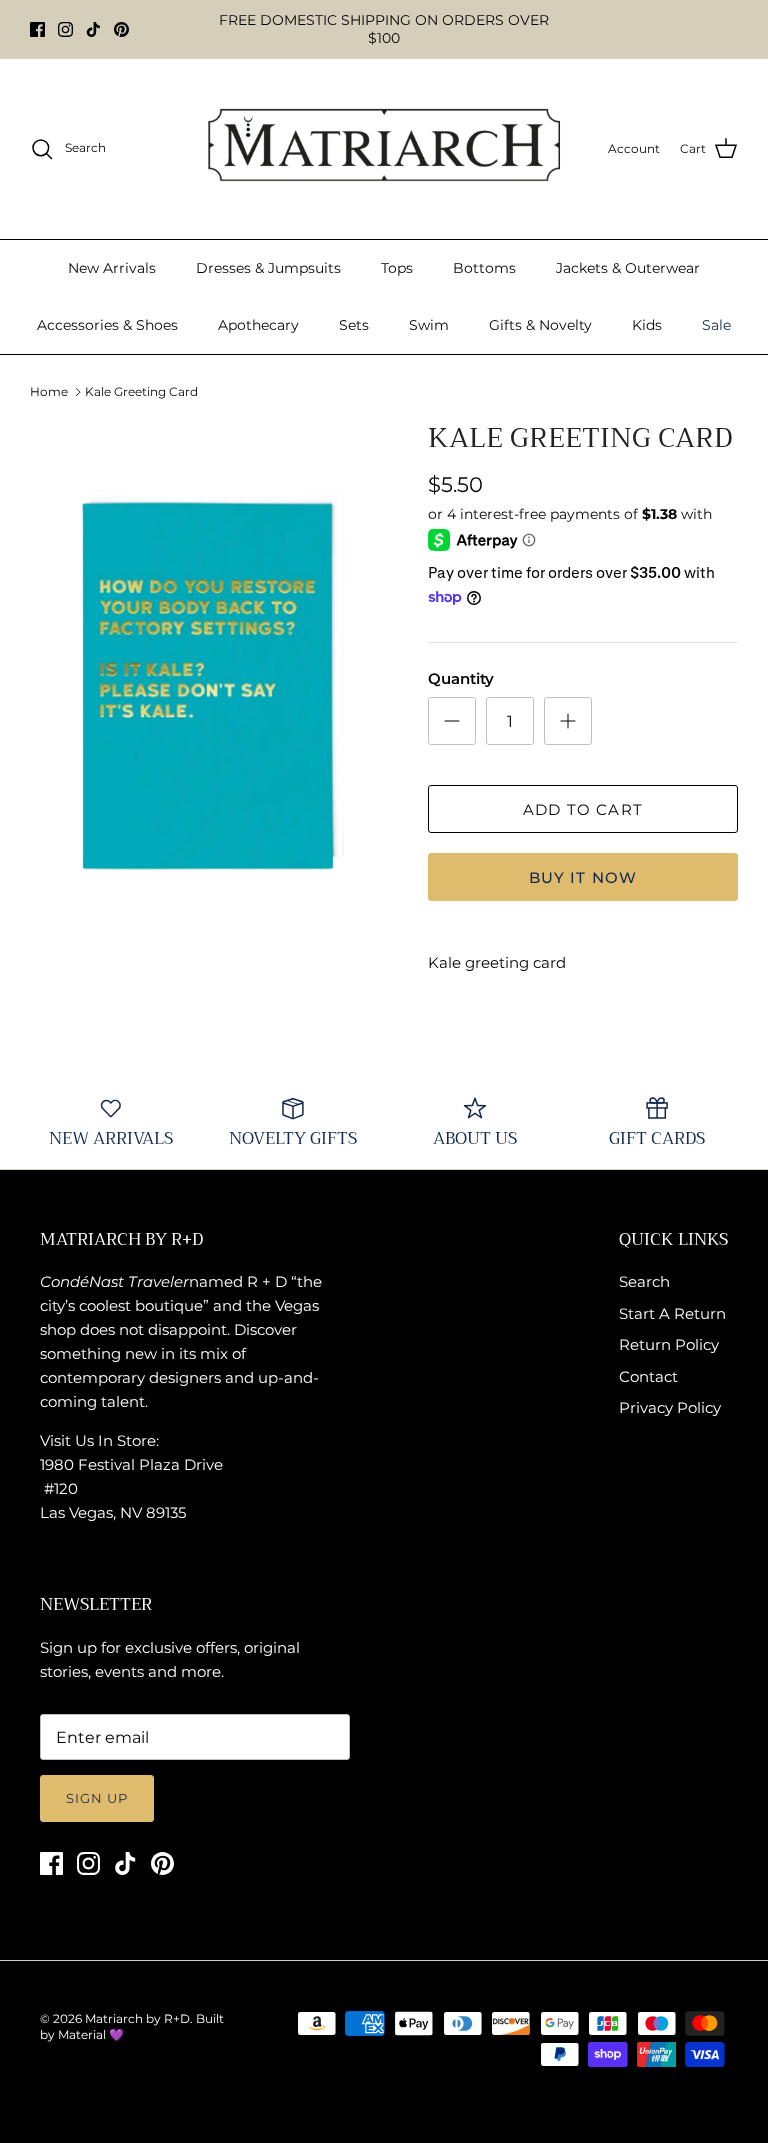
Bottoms (484, 268)
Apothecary (258, 325)
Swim (429, 325)
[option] (207, 686)
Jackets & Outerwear (628, 268)
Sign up (97, 1798)
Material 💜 (91, 2034)
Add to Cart (583, 809)
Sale (716, 325)
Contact (648, 1376)
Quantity (461, 678)
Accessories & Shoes (107, 325)
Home (49, 391)
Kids (647, 325)
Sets (354, 325)
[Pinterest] (121, 29)
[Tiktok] (93, 29)
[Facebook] (37, 29)
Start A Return (672, 1313)
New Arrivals (112, 268)
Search (644, 1281)
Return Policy (669, 1344)
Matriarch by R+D (137, 2018)
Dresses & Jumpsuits (268, 268)
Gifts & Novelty (540, 325)
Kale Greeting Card (141, 391)
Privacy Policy (670, 1407)
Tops (397, 268)
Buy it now (583, 877)
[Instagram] (65, 29)
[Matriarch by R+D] (384, 149)
